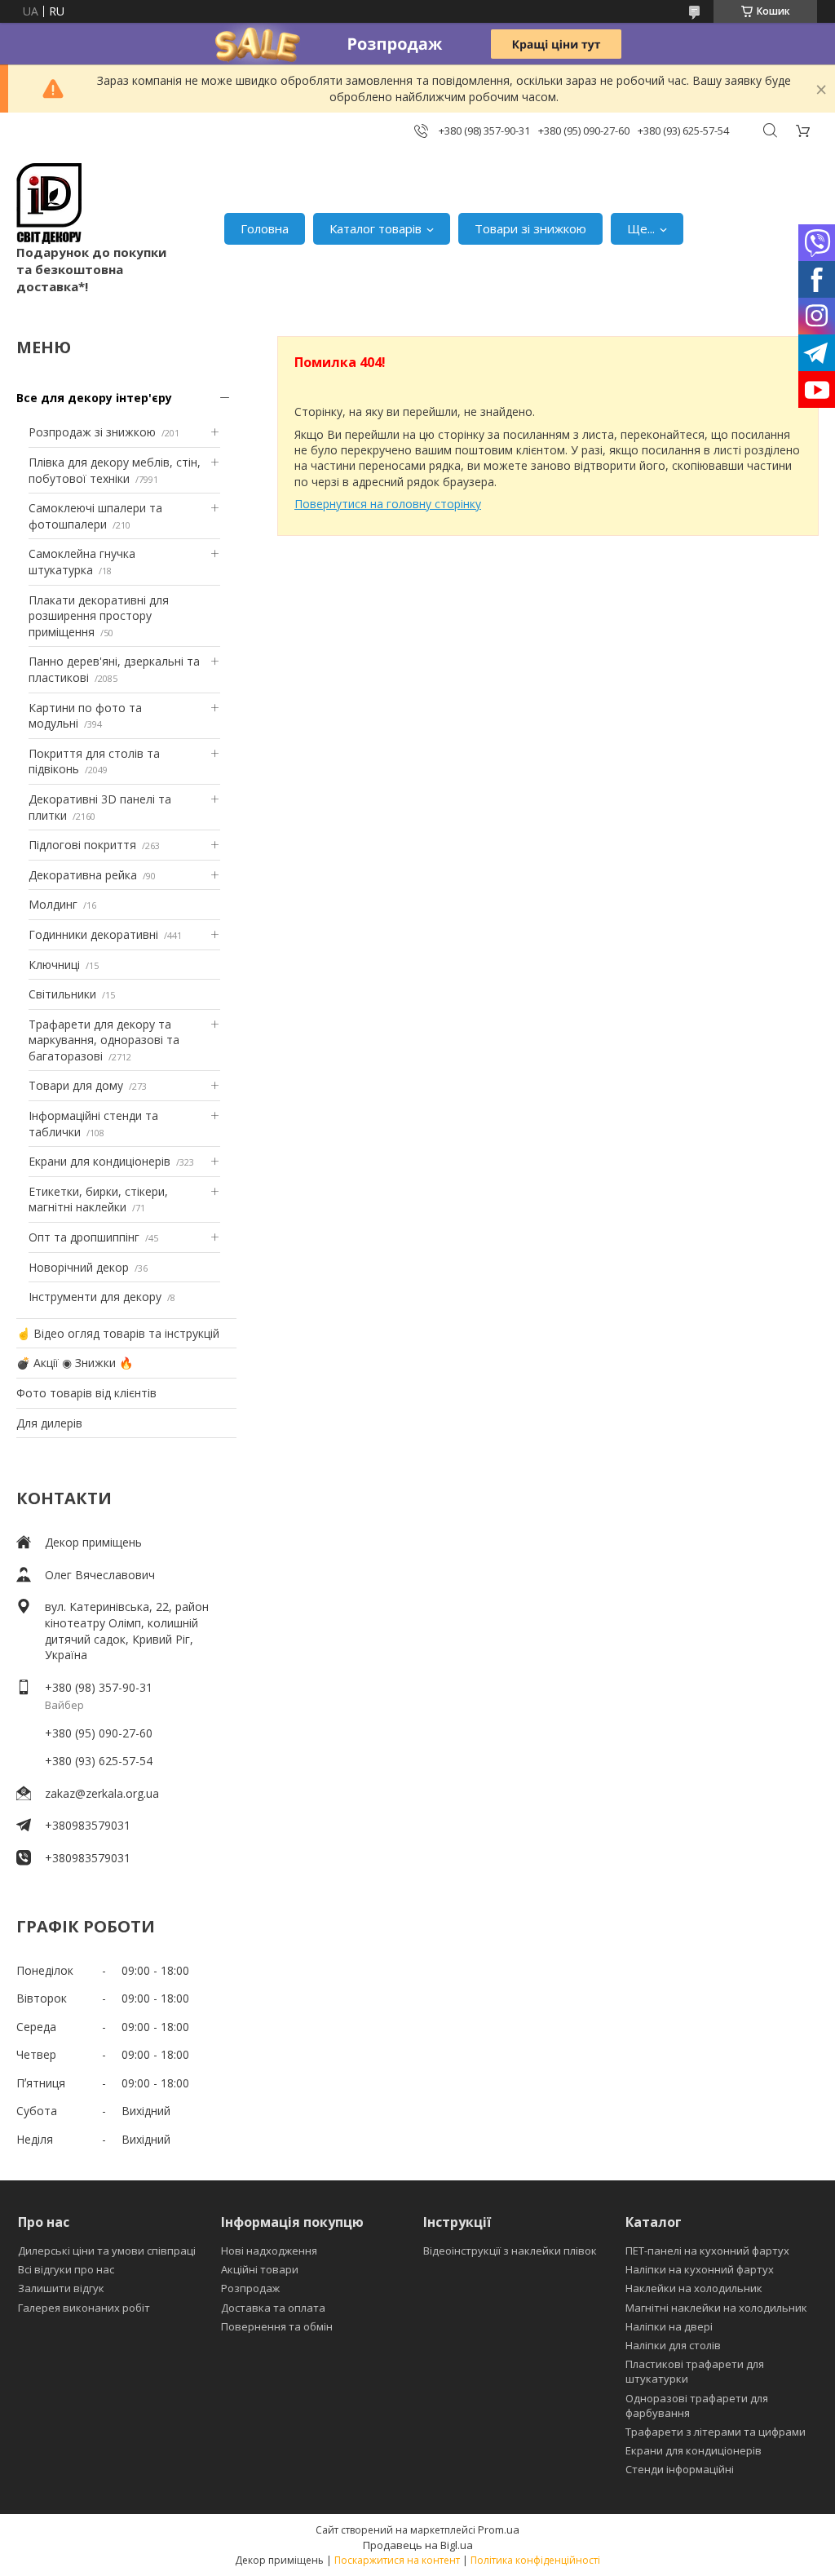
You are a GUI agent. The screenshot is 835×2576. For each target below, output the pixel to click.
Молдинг (53, 904)
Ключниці (54, 965)
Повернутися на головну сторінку (388, 504)
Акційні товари (260, 2269)
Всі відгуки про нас (66, 2269)
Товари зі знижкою (530, 228)
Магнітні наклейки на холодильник (716, 2308)
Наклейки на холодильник (694, 2288)
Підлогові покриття (82, 845)
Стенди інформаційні (680, 2469)
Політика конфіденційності (535, 2560)
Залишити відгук (61, 2288)
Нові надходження (269, 2251)
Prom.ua (499, 2530)
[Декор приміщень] (49, 204)
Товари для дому (76, 1085)
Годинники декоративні (93, 934)
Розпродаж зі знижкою (92, 432)
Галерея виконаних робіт (84, 2308)
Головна (265, 228)
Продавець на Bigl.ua (418, 2545)
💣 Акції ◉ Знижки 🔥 (75, 1363)
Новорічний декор (79, 1267)
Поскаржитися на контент (397, 2560)
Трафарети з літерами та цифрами (716, 2432)
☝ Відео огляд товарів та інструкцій (118, 1333)
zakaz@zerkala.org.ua (102, 1793)
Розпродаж (250, 2288)
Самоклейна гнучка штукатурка (82, 562)
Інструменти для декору (95, 1297)
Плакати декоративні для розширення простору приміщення (99, 616)
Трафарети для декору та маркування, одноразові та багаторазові (104, 1040)
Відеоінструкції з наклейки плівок (510, 2251)
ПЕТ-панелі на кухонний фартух (707, 2251)
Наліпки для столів (673, 2345)
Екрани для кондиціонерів (99, 1161)
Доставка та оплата (273, 2308)
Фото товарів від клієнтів (86, 1393)
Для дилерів (49, 1423)
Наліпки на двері (669, 2326)
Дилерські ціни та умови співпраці (107, 2251)
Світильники (62, 994)
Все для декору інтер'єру (94, 398)
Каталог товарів (376, 228)
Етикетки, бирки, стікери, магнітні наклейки (98, 1199)
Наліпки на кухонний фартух (700, 2269)
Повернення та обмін (277, 2326)
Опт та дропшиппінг (84, 1237)
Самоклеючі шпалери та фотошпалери (95, 516)
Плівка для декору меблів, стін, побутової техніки (115, 470)
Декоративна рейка (83, 875)
